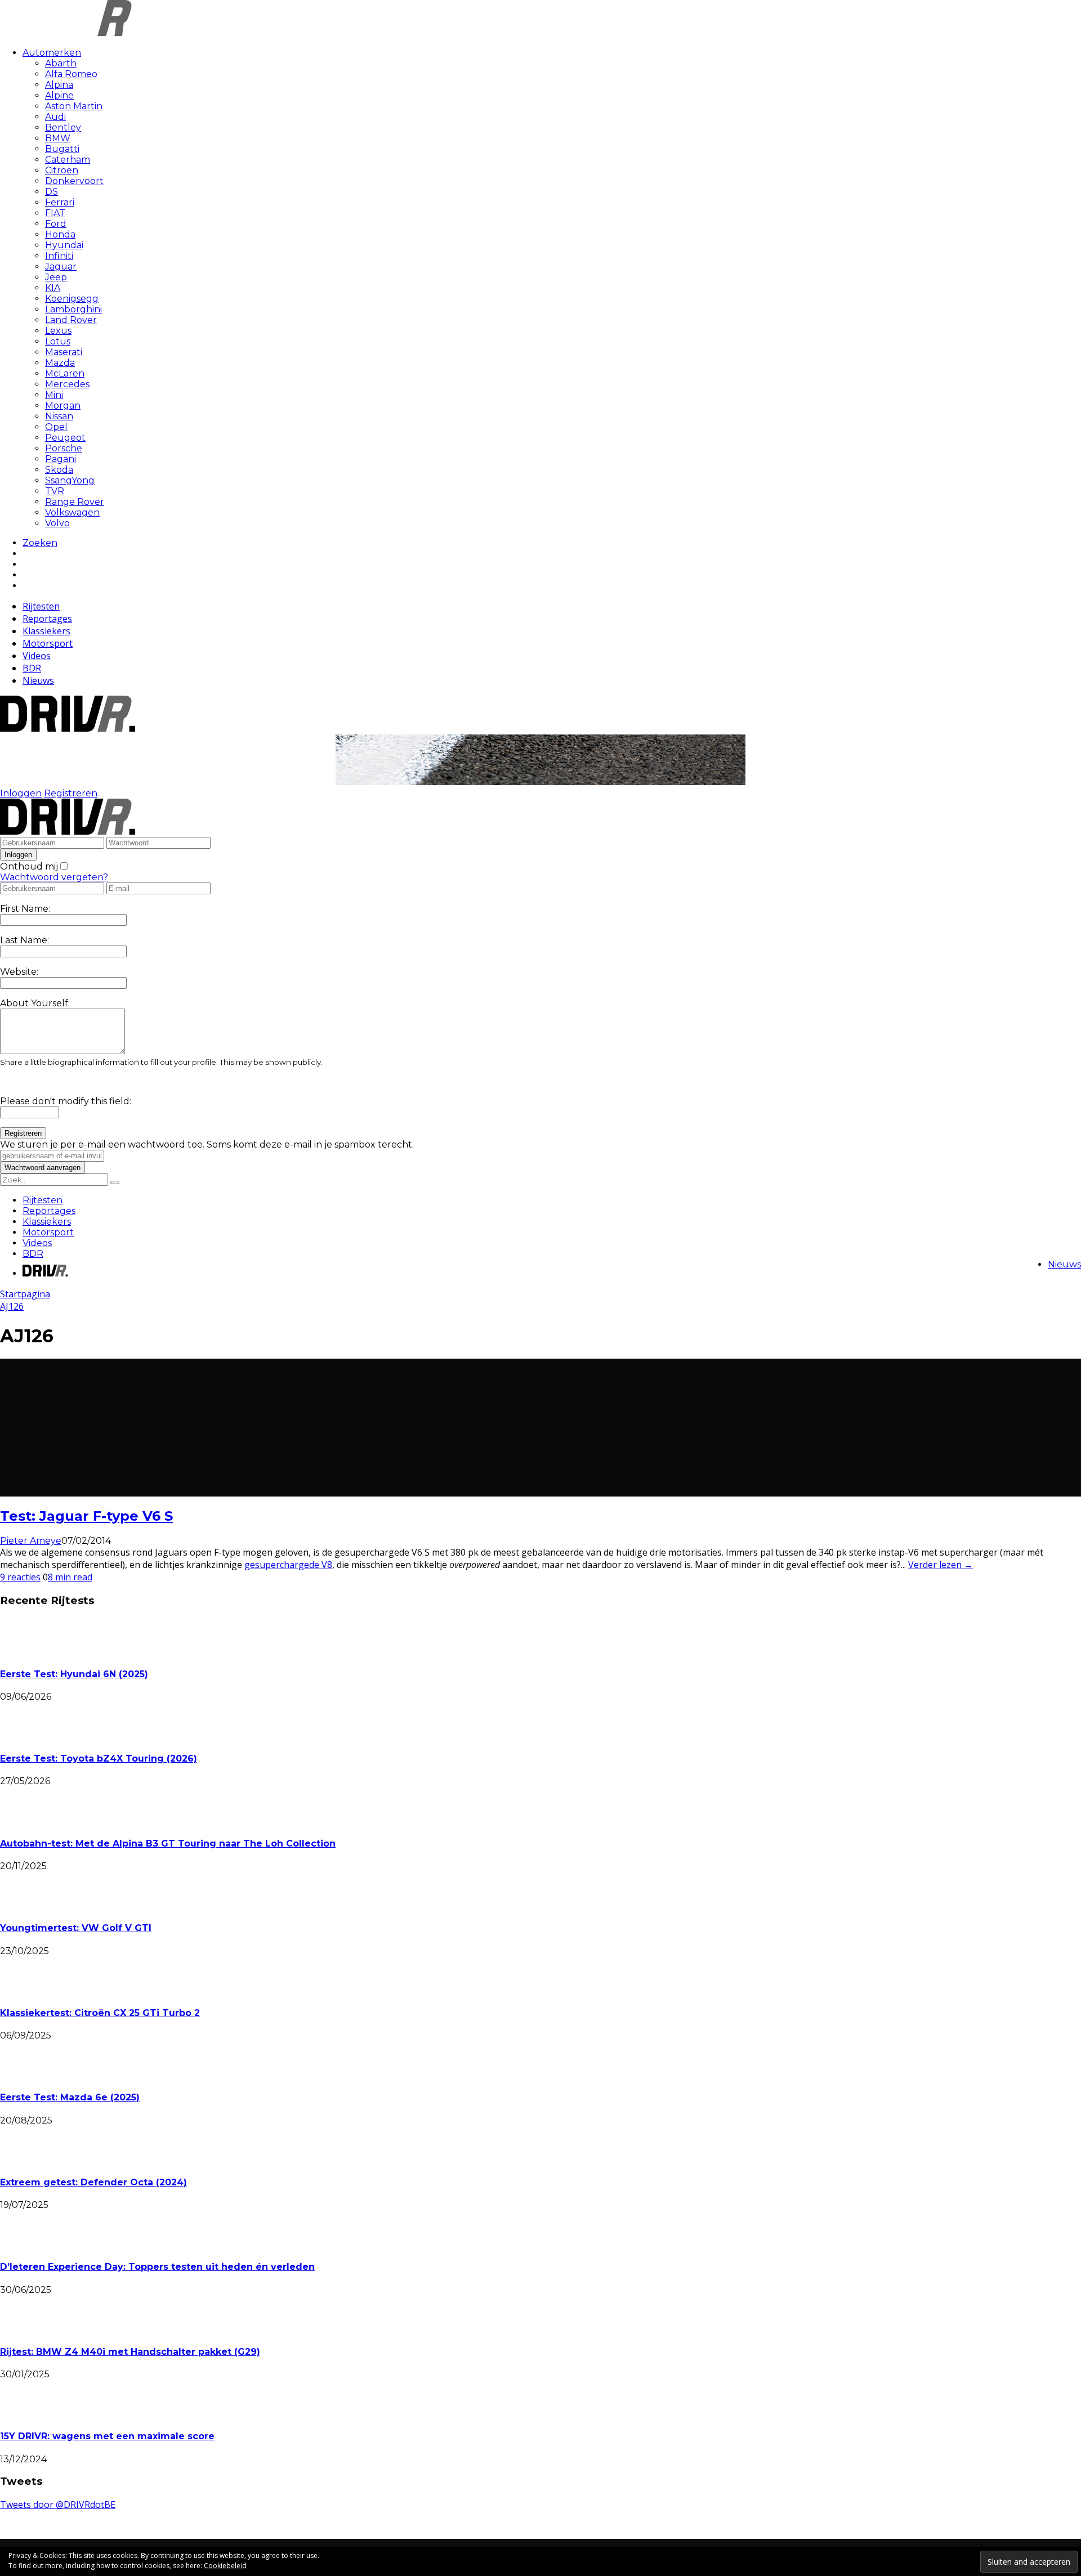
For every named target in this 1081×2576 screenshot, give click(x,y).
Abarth (61, 63)
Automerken (52, 53)
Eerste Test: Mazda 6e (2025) (70, 2097)
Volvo (57, 523)
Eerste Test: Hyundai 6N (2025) (74, 1674)
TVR (55, 491)
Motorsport (48, 643)
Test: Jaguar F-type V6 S (86, 1516)
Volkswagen (72, 512)
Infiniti (59, 256)
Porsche (64, 448)
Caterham (68, 160)
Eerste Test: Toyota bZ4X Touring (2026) (99, 1759)
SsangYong (70, 480)
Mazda (60, 363)
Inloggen (21, 793)
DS (52, 192)
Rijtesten (41, 606)
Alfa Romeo (71, 74)
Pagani (61, 459)
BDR (32, 668)
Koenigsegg (72, 299)
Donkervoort (74, 181)
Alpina (59, 85)
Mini (54, 395)
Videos (37, 656)
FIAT (55, 213)
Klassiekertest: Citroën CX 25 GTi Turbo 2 (100, 2013)
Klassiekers (46, 631)
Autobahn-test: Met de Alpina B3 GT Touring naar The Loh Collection (168, 1843)
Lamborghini (73, 309)
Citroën (62, 170)
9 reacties (20, 1577)
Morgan (63, 406)
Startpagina (25, 1294)
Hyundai (64, 245)
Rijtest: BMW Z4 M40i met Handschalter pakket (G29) (130, 2352)
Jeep (56, 277)
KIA (53, 288)
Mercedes (67, 384)
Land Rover (71, 320)
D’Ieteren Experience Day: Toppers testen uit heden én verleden (157, 2267)
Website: (19, 972)
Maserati (64, 352)
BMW (58, 138)
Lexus (58, 331)
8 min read (70, 1577)
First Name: (25, 909)
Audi (55, 117)
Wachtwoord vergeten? (54, 877)
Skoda (59, 470)
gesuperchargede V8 (288, 1565)
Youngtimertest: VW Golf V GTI (76, 1928)
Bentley (63, 127)
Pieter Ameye (31, 1541)
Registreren (71, 793)
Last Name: (24, 940)
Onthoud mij (29, 866)
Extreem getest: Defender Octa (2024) (93, 2182)
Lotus (58, 341)
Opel (56, 427)
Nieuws (38, 680)
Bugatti (62, 149)
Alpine (59, 95)
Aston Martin (74, 106)
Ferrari (60, 202)
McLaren (65, 373)
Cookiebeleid (225, 2566)
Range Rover (75, 502)
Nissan (59, 416)
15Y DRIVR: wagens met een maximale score (107, 2436)
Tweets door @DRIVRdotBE (58, 2505)
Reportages (47, 619)
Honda (60, 234)
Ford (56, 224)
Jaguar (61, 266)
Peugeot (65, 438)
